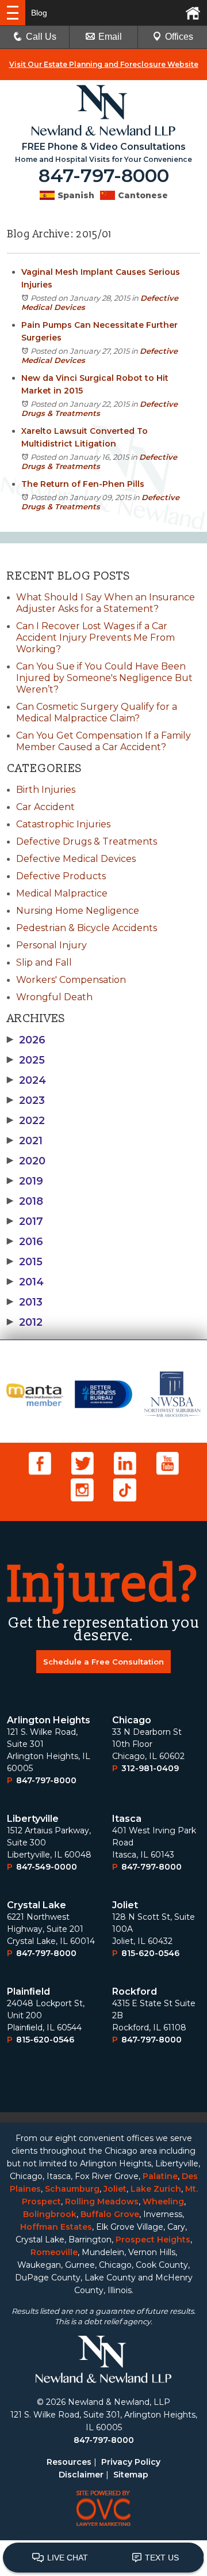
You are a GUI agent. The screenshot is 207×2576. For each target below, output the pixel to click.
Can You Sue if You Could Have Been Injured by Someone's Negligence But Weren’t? (104, 678)
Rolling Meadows (102, 2201)
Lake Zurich (156, 2189)
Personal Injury (51, 945)
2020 (26, 1161)
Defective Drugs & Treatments (99, 408)
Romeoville (54, 2252)
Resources (69, 2462)
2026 (26, 1040)
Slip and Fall (44, 962)
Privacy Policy (131, 2462)
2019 (25, 1181)
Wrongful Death (54, 997)
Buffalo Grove (110, 2214)
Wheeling (163, 2201)
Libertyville (33, 1819)
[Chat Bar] (103, 2558)
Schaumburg (72, 2189)
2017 (25, 1221)
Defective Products (61, 876)
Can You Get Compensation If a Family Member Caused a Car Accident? (103, 741)
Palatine (160, 2176)
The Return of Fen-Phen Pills (83, 484)
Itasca (127, 1819)
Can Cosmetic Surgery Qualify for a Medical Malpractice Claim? (97, 712)
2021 (25, 1141)
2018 (25, 1201)
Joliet (125, 1905)
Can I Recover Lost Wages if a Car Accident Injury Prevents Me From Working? (95, 638)
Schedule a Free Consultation (103, 1662)
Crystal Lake (37, 1905)
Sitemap (131, 2475)
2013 (25, 1302)
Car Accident (45, 807)
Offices (179, 37)
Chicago (132, 1720)
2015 (25, 1262)
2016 (25, 1242)
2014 (25, 1282)
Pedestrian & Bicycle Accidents (87, 928)
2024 (26, 1080)
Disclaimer (81, 2475)
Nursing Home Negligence (78, 911)
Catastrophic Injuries (63, 824)
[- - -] (13, 13)
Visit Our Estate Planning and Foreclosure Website (104, 64)
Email (110, 37)
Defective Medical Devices (76, 859)
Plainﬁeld (28, 1991)
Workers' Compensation (71, 980)
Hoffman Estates (56, 2227)
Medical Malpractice (62, 893)
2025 (26, 1060)
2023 (26, 1100)
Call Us (41, 37)
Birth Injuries (46, 790)
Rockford (135, 1991)
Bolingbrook (50, 2214)
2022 (26, 1121)
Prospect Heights (153, 2240)
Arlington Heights (49, 1720)
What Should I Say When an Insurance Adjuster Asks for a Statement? (106, 603)
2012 (25, 1322)
